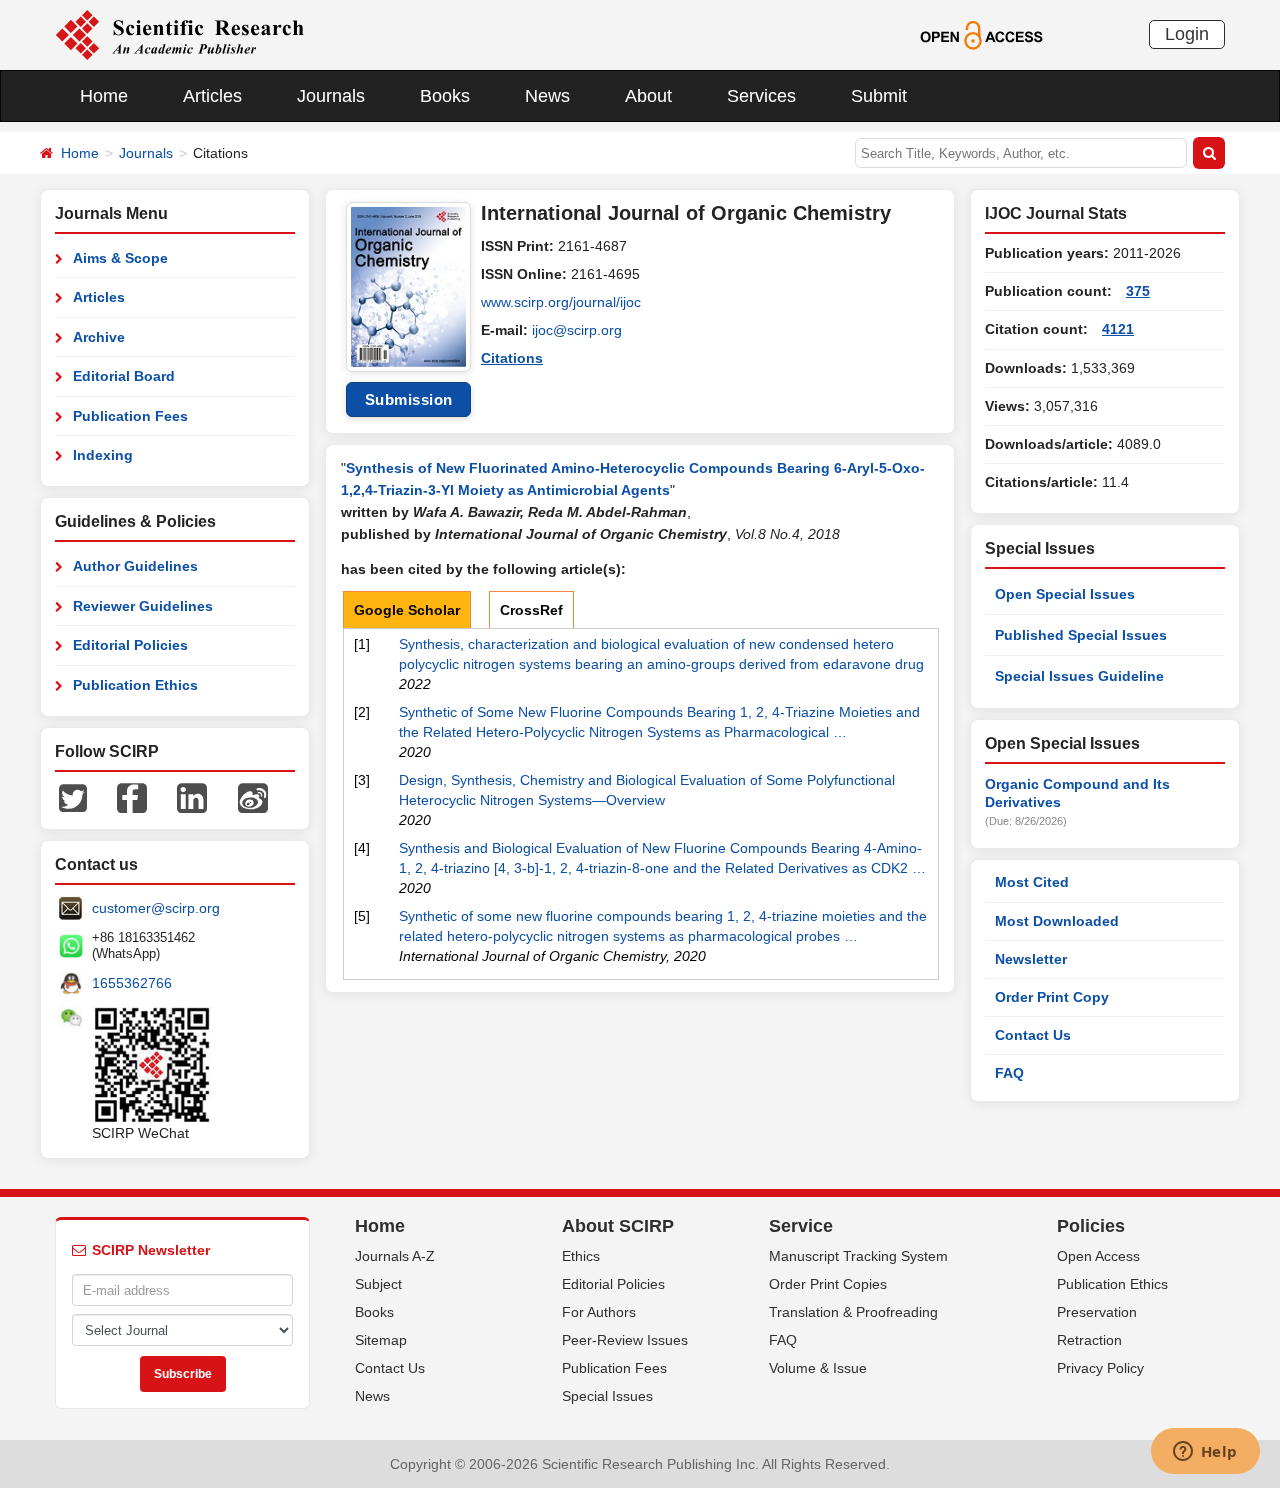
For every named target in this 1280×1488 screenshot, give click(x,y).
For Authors (599, 1312)
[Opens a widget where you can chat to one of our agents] (1205, 1453)
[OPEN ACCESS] (981, 34)
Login (1187, 34)
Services (761, 96)
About (648, 96)
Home (104, 96)
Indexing (103, 455)
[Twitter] (73, 797)
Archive (99, 337)
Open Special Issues (1065, 594)
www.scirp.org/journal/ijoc (561, 302)
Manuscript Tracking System (858, 1256)
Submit (879, 96)
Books (445, 96)
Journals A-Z (395, 1256)
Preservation (1097, 1312)
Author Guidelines (135, 566)
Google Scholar (407, 610)
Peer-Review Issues (625, 1340)
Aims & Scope (120, 258)
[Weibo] (253, 797)
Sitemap (381, 1340)
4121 (1118, 329)
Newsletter (1031, 959)
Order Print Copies (828, 1284)
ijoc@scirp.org (577, 330)
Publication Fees (130, 416)
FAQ (1009, 1073)
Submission (409, 399)
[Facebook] (132, 797)
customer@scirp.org (156, 908)
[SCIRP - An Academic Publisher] (179, 34)
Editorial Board (124, 376)
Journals (331, 96)
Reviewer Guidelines (143, 606)
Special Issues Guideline (1079, 676)
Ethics (581, 1256)
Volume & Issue (818, 1368)
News (547, 96)
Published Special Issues (1081, 635)
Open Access (1098, 1256)
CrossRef (531, 610)
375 (1138, 291)
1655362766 (132, 983)
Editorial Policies (130, 645)
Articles (212, 96)
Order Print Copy (1052, 997)
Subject (378, 1284)
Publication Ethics (135, 685)
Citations (512, 358)
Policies (1091, 1226)
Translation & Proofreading (853, 1312)
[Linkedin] (192, 797)
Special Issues (607, 1396)
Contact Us (1033, 1035)
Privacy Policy (1100, 1368)
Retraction (1089, 1340)
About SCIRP (618, 1226)
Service (801, 1226)
